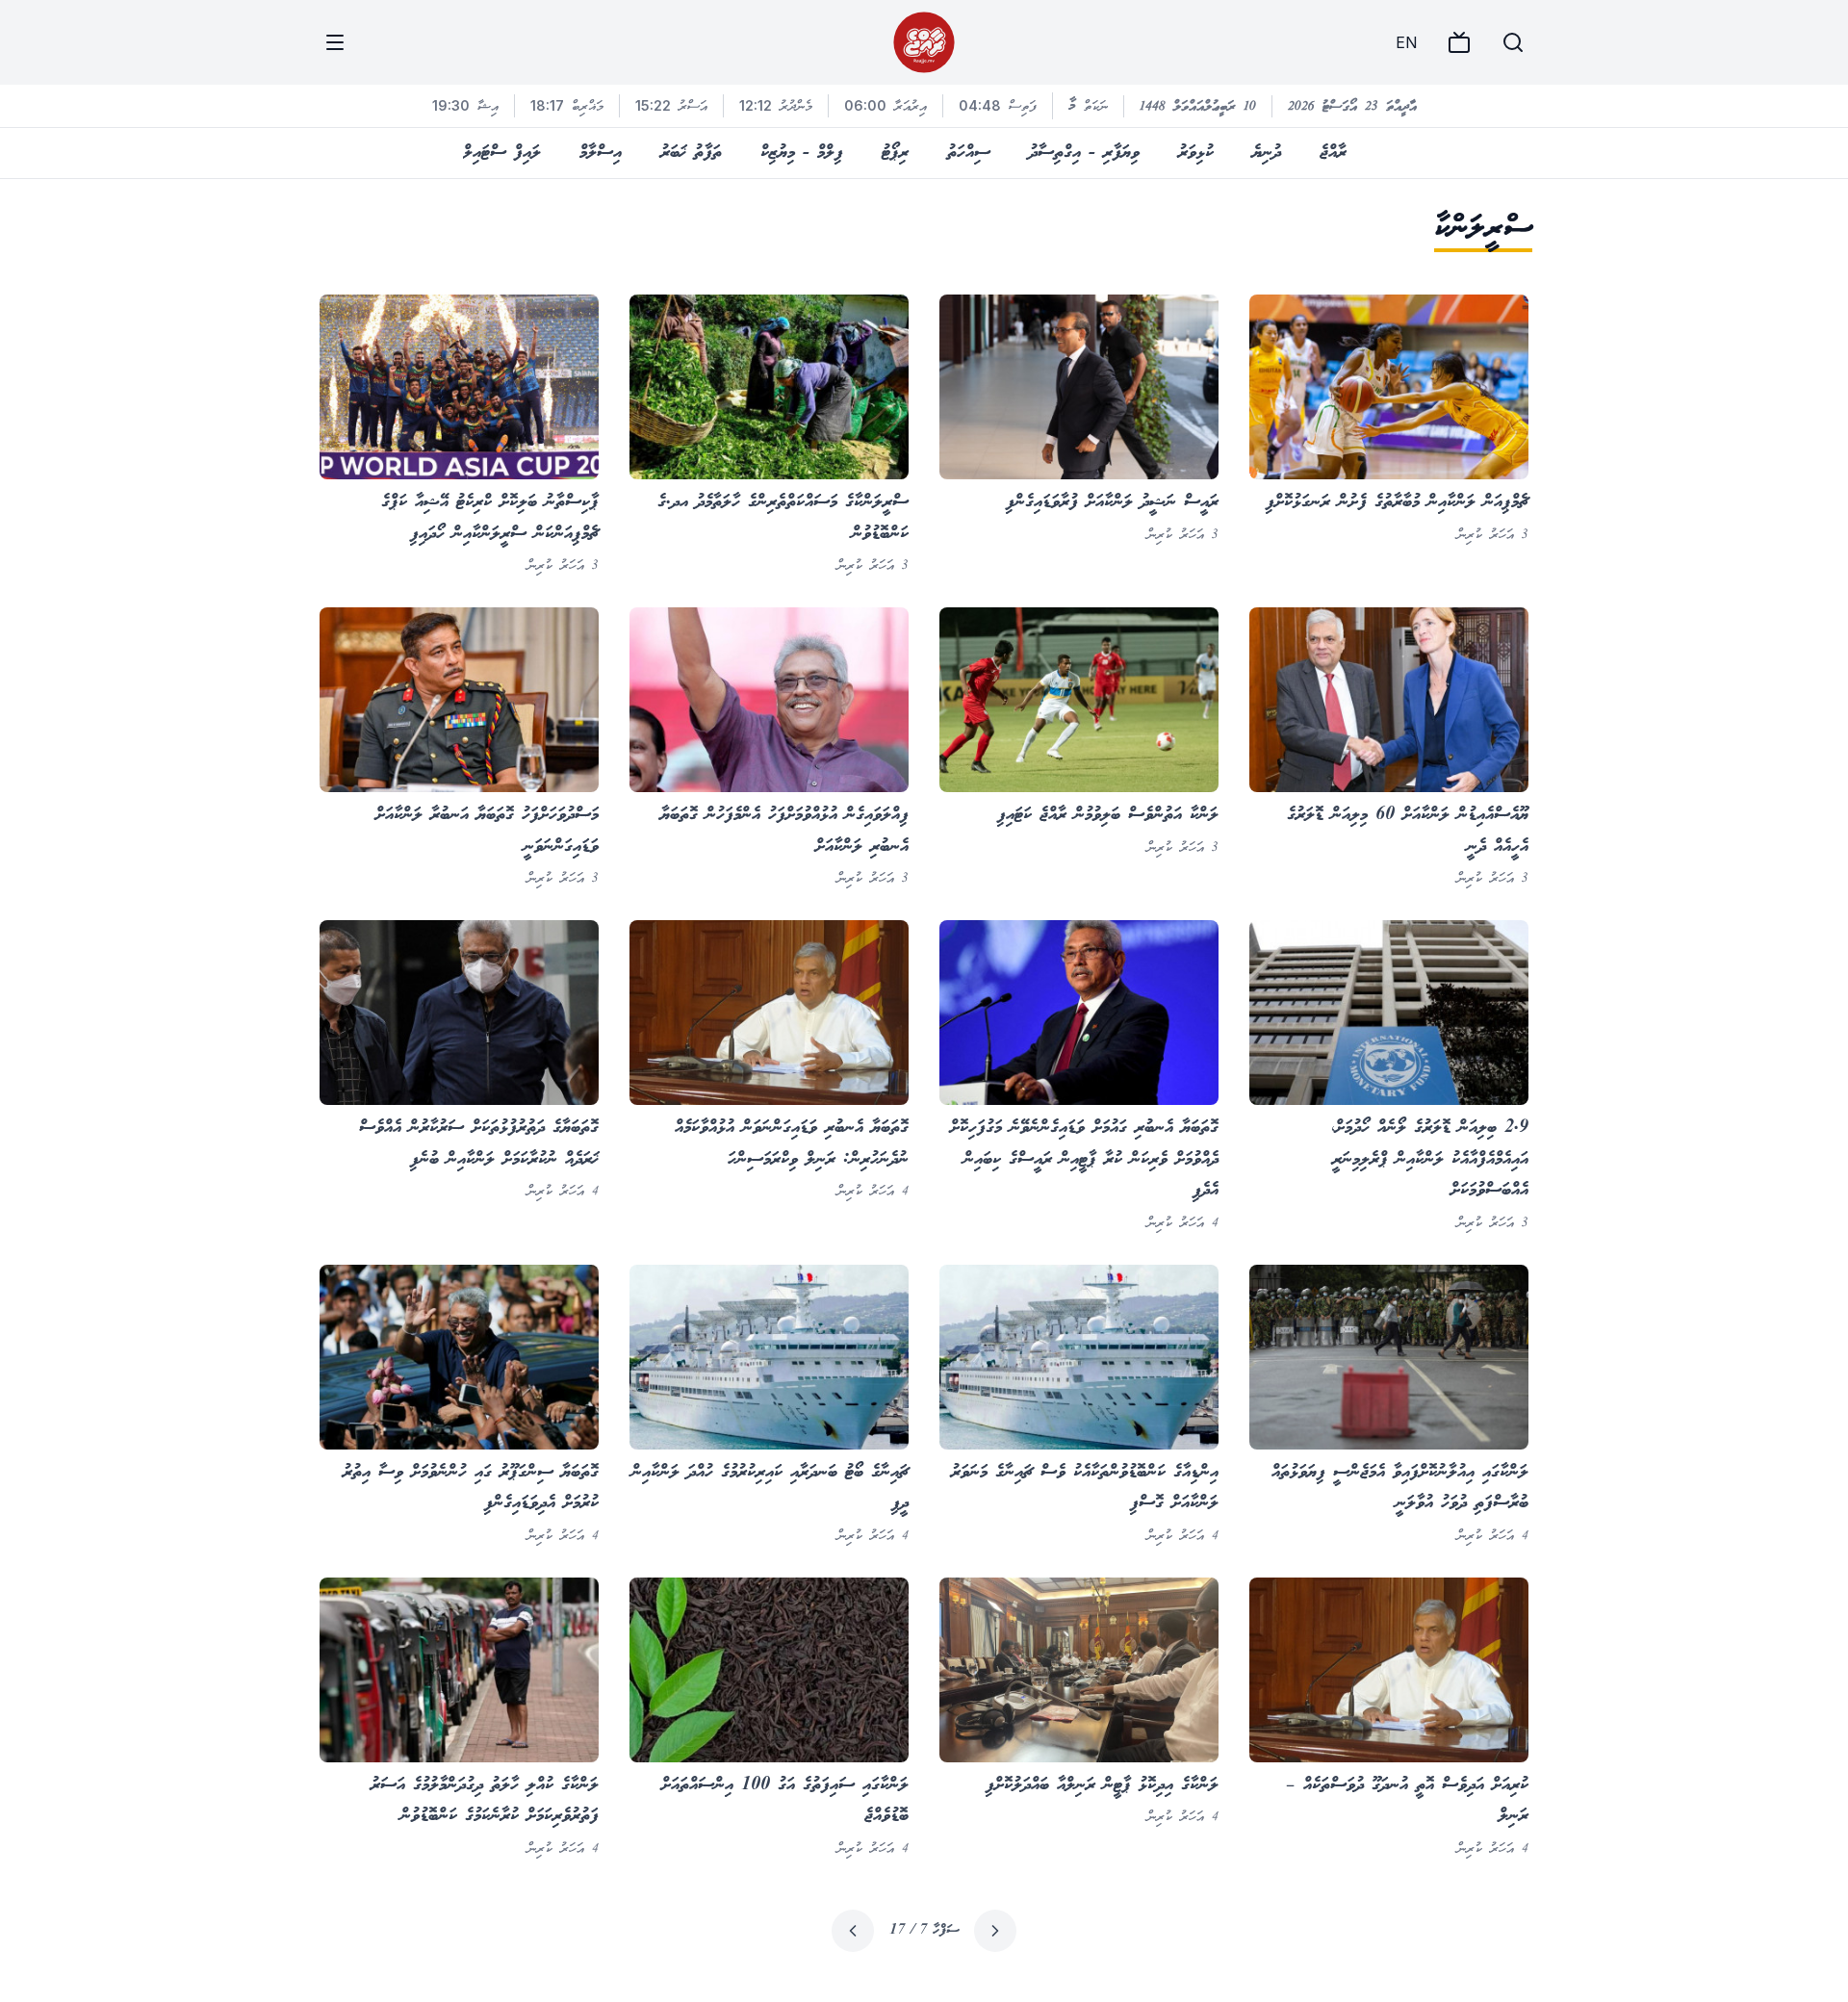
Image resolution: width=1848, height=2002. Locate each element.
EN (1406, 42)
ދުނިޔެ (1267, 153)
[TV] (1459, 42)
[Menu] (335, 42)
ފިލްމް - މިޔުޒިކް (802, 153)
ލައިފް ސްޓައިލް (502, 153)
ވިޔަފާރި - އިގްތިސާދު (1084, 153)
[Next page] (853, 1931)
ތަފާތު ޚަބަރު (691, 153)
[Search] (1513, 42)
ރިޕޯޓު (895, 153)
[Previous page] (995, 1931)
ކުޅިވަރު (1196, 153)
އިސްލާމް (601, 153)
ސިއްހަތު (969, 153)
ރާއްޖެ (1333, 153)
